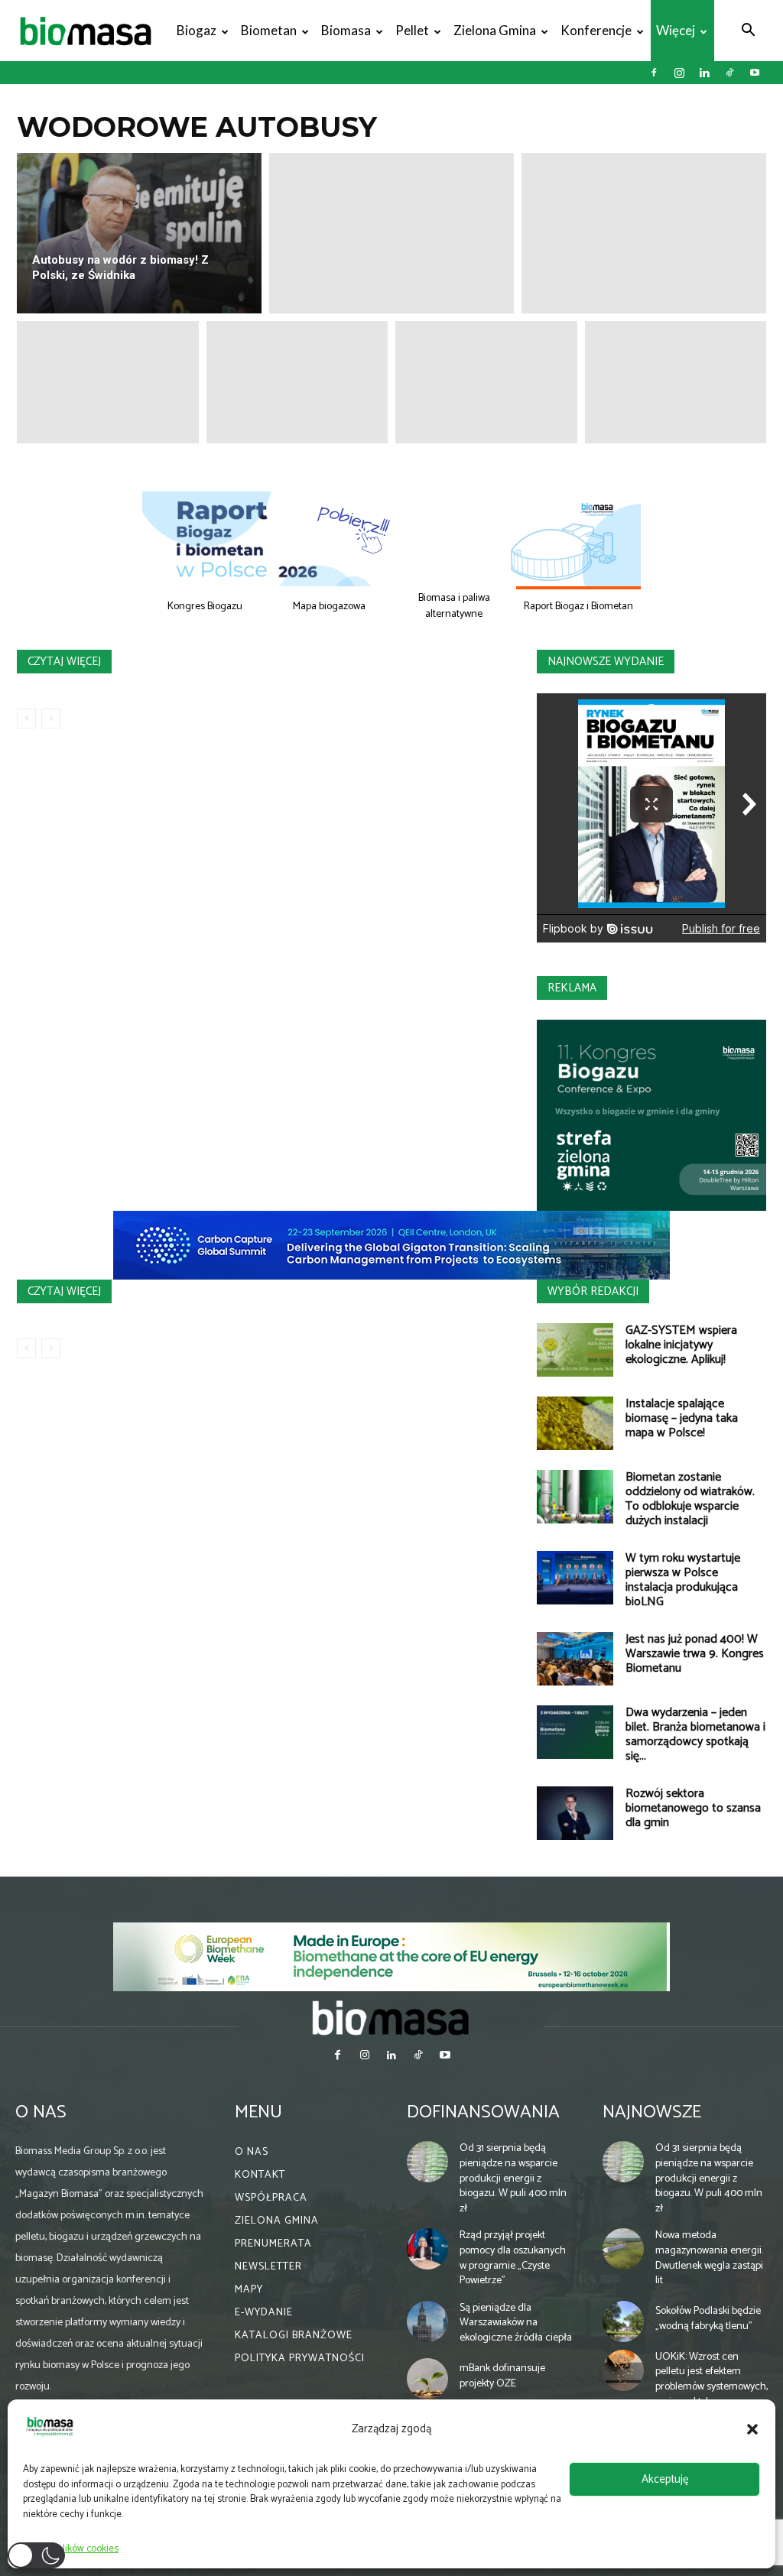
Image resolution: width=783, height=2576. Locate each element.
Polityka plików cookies (71, 2549)
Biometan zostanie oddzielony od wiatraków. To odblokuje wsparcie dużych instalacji (690, 1499)
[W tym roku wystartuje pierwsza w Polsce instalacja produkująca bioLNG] (575, 1578)
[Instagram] (679, 73)
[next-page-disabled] (51, 719)
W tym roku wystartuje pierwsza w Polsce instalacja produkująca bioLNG (683, 1580)
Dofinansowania (483, 2112)
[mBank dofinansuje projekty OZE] (427, 2379)
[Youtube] (755, 73)
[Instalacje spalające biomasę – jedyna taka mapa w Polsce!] (575, 1423)
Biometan (269, 30)
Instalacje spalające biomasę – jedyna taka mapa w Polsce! (682, 1418)
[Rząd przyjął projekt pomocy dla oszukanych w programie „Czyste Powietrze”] (427, 2249)
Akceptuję (665, 2479)
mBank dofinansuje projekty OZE (502, 2376)
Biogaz (197, 30)
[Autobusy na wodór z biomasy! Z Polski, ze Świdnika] (139, 233)
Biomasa (346, 30)
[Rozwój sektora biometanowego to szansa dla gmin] (575, 1813)
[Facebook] (654, 73)
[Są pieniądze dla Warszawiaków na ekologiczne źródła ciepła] (427, 2321)
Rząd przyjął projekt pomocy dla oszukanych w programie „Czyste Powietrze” (513, 2258)
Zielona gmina (495, 30)
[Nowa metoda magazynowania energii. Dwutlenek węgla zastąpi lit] (623, 2249)
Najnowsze (652, 2112)
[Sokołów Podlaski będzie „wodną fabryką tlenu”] (623, 2321)
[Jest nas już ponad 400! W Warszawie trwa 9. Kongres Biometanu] (575, 1659)
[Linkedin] (704, 73)
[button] (752, 2429)
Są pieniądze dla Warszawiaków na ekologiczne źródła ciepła (516, 2323)
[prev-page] (26, 719)
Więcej (676, 30)
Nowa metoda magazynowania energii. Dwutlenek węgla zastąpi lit (709, 2258)
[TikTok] (729, 73)
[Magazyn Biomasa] (391, 2017)
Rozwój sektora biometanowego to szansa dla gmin (693, 1808)
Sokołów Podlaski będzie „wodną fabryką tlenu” (708, 2319)
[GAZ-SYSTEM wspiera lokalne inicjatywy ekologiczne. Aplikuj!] (575, 1350)
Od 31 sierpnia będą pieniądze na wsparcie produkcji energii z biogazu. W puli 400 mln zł (513, 2178)
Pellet (412, 30)
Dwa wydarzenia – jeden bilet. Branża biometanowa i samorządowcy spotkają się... (695, 1734)
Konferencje (596, 30)
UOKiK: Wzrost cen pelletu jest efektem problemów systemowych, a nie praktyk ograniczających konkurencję (712, 2394)
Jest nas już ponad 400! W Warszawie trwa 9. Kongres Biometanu (695, 1654)
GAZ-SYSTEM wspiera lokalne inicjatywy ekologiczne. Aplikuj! (681, 1345)
